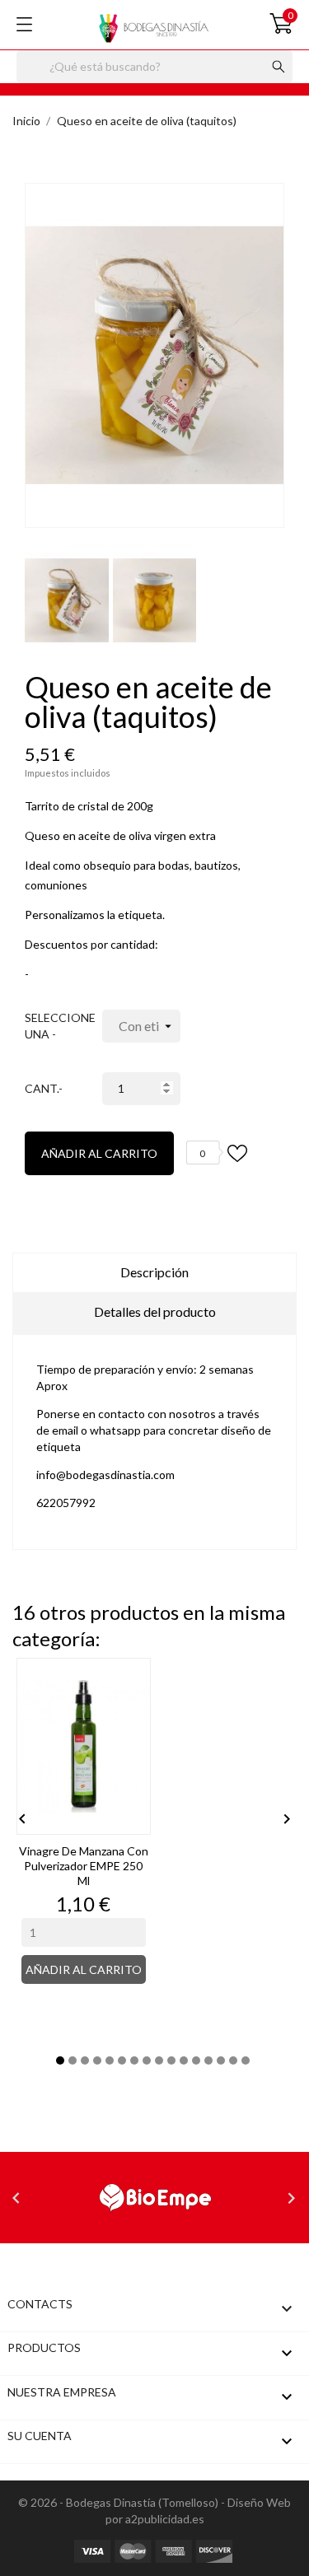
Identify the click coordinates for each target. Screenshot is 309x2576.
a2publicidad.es (165, 2519)
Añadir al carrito (99, 1153)
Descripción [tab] (154, 1272)
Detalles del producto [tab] (155, 1311)
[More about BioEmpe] (154, 2198)
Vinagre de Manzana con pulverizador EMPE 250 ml (84, 1866)
